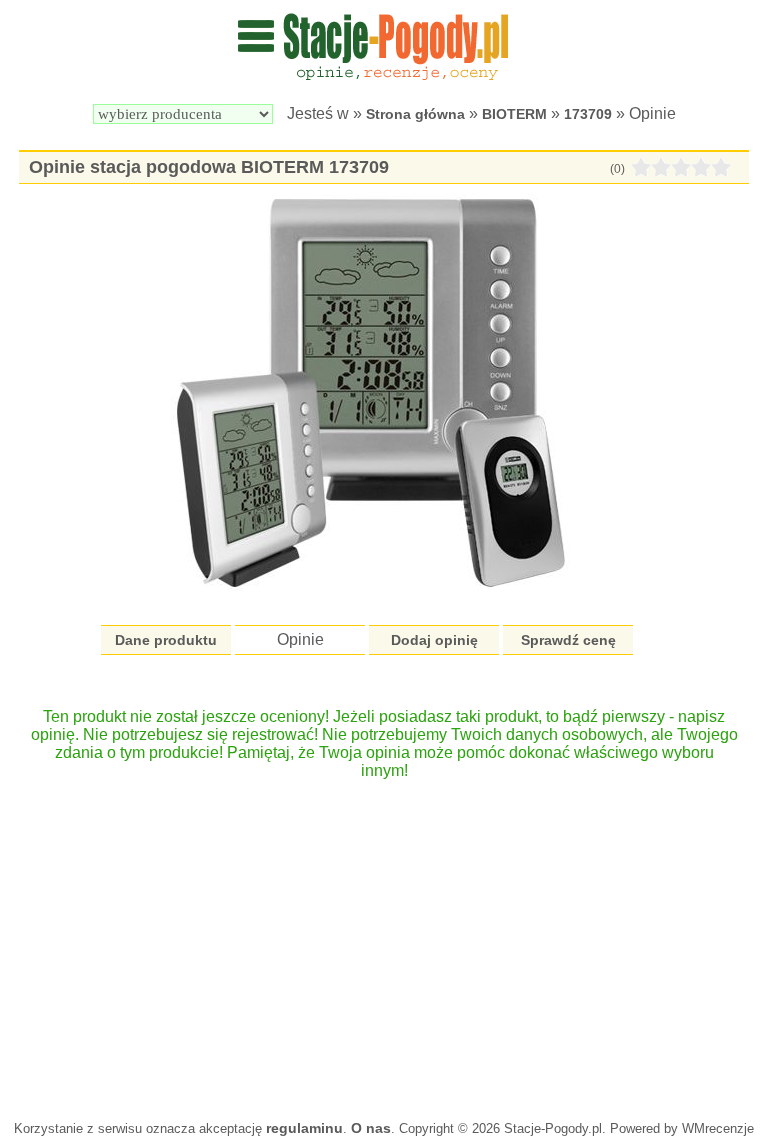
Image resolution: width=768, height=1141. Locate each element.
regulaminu (304, 1128)
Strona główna (415, 114)
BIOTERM (514, 114)
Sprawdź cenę (568, 640)
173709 (588, 114)
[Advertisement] (383, 940)
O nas (371, 1128)
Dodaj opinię (434, 640)
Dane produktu (166, 640)
